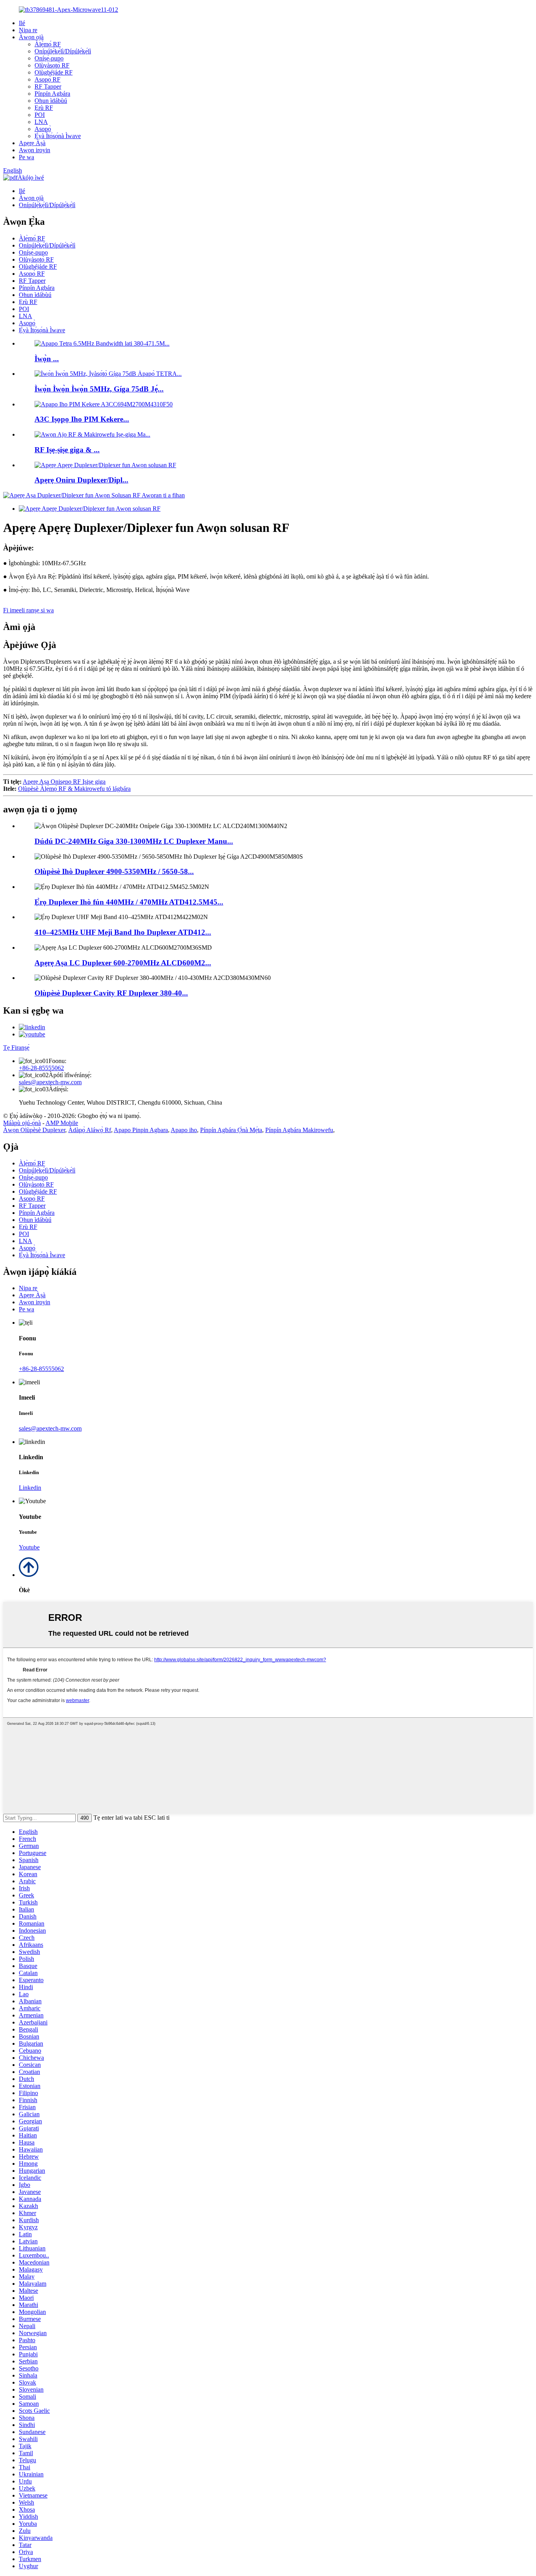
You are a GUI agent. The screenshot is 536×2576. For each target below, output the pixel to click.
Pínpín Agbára (52, 94)
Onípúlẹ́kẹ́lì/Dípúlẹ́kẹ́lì (63, 51)
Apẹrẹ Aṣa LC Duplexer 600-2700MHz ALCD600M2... (123, 963)
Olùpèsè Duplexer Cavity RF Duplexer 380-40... (111, 993)
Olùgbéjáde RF (54, 72)
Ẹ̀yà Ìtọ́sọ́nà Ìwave (58, 136)
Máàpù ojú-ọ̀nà (22, 1123)
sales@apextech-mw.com (50, 1082)
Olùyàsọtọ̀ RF (52, 65)
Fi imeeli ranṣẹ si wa (28, 610)
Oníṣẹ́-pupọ (49, 58)
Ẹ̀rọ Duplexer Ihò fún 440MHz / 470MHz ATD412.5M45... (129, 902)
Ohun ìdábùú (51, 101)
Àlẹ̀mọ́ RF (48, 44)
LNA (41, 122)
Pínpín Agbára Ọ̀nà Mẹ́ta (231, 1130)
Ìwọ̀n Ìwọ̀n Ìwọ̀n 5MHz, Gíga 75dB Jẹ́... (99, 389)
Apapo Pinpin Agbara (141, 1130)
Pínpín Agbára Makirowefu (299, 1130)
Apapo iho (184, 1130)
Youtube (29, 1547)
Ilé (22, 23)
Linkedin (30, 1488)
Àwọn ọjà (31, 37)
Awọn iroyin (35, 150)
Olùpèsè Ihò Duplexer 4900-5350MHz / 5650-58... (114, 871)
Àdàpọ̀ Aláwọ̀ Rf (90, 1130)
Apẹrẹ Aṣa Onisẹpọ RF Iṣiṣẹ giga (64, 782)
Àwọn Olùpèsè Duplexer (34, 1130)
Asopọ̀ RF (47, 79)
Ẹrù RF (44, 108)
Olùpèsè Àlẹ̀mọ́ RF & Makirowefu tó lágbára (74, 789)
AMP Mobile (62, 1123)
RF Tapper (48, 86)
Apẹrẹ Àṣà (32, 143)
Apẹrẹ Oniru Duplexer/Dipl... (81, 480)
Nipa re (28, 30)
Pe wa (26, 157)
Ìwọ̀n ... (47, 359)
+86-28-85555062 (41, 1068)
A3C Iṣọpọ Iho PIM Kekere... (82, 419)
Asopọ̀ (43, 129)
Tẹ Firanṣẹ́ (16, 1048)
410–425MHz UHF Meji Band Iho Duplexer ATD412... (123, 932)
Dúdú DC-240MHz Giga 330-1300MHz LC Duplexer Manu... (134, 841)
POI (40, 115)
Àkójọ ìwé (31, 177)
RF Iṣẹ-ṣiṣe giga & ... (67, 450)
